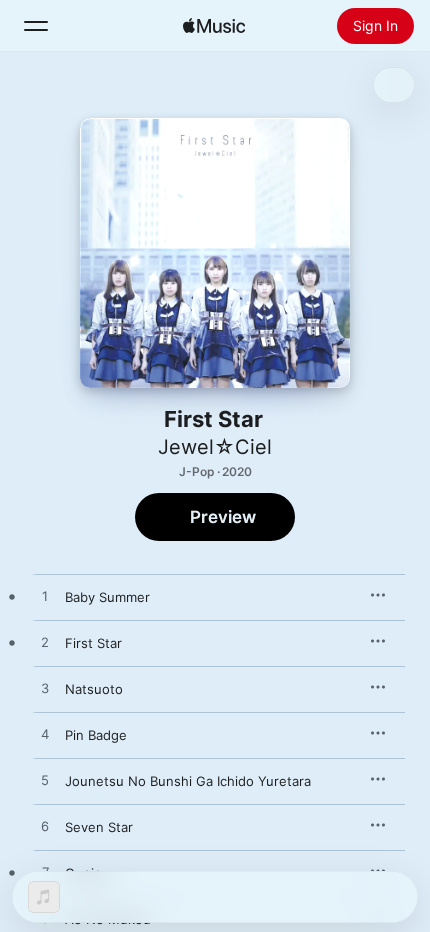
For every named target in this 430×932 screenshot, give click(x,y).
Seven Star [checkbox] (99, 827)
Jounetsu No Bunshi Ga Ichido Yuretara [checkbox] (188, 781)
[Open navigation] (36, 26)
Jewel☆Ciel (215, 447)
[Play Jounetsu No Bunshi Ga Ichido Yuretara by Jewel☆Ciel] (45, 781)
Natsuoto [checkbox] (94, 689)
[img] (214, 26)
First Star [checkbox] (93, 643)
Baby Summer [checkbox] (107, 597)
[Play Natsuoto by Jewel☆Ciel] (45, 689)
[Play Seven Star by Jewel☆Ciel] (45, 827)
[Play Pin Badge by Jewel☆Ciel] (45, 735)
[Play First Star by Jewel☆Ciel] (45, 643)
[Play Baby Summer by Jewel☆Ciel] (45, 597)
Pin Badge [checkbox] (96, 735)
